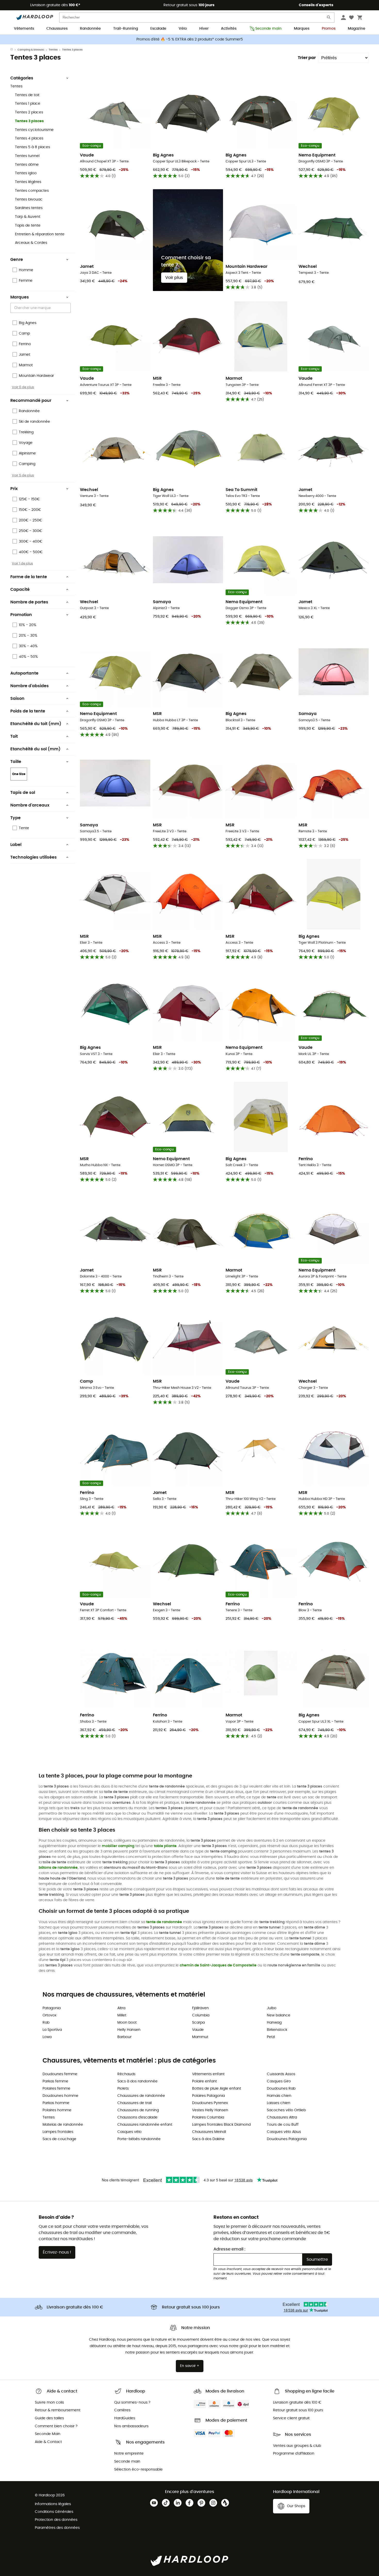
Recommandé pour (31, 401)
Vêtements (24, 29)
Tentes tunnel (27, 156)
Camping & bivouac (31, 50)
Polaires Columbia (208, 2117)
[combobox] (41, 308)
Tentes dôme (27, 165)
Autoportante (24, 673)
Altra (121, 2008)
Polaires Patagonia (208, 2096)
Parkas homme (56, 2103)
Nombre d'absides (30, 686)
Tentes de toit (27, 95)
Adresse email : (229, 2249)
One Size (19, 774)
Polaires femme (56, 2089)
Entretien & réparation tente (40, 234)
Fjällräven (200, 2008)
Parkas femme (55, 2081)
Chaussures (57, 29)
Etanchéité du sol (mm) (35, 749)
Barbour (124, 2037)
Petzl (271, 2037)
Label (16, 845)
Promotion (21, 615)
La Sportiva (52, 2030)
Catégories (22, 78)
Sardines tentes (29, 208)
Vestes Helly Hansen (210, 2110)
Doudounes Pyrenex (210, 2103)
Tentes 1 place (28, 104)
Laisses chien (279, 2103)
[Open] (68, 308)
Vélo (183, 29)
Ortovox (50, 2015)
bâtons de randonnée (58, 1868)
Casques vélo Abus (284, 2132)
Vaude (198, 2030)
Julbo (272, 2008)
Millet (122, 2015)
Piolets (123, 2089)
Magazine (357, 29)
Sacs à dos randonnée (137, 2081)
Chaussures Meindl (209, 2132)
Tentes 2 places (29, 112)
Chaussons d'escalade (137, 2117)
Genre (17, 260)
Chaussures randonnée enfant (145, 2125)
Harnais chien (279, 2096)
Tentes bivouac (29, 200)
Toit (14, 736)
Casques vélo (129, 2132)
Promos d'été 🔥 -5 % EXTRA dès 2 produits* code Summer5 (190, 39)
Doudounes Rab (281, 2089)
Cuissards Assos (281, 2074)
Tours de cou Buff (283, 2125)
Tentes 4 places (29, 138)
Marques (302, 29)
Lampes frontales (58, 2132)
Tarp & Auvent (28, 217)
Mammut (200, 2037)
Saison (17, 699)
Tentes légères (28, 182)
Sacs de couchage (59, 2139)
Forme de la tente (29, 577)
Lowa (47, 2037)
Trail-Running (126, 29)
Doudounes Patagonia (287, 2139)
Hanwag (274, 2023)
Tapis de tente (28, 226)
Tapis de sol (23, 793)
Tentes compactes (32, 191)
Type (15, 818)
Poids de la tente (28, 711)
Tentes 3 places (29, 121)
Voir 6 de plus (23, 387)
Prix (14, 489)
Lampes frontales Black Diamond (221, 2125)
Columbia (201, 2015)
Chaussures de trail (134, 2103)
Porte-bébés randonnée (139, 2139)
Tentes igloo (26, 173)
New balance (279, 2015)
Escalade (158, 29)
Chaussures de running (138, 2110)
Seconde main (268, 29)
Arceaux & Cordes (31, 243)
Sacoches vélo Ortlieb (286, 2110)
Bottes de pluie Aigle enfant (217, 2089)
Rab (46, 2023)
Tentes (53, 50)
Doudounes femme (60, 2074)
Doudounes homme (60, 2096)
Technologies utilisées (34, 857)
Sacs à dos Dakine (208, 2139)
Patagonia (52, 2008)
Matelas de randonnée (63, 2125)
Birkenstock (277, 2030)
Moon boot (127, 2023)
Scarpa (198, 2023)
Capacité (20, 589)
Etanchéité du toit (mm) (36, 724)
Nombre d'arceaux (30, 805)
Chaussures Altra (282, 2117)
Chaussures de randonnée (141, 2096)
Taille (16, 762)
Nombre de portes (29, 602)
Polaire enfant (204, 2081)
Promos (329, 29)
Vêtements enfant (208, 2074)
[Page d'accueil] (14, 50)
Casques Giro (279, 2081)
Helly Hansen (129, 2030)
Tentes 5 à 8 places (32, 147)
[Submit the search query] (329, 18)
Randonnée (90, 29)
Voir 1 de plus (22, 563)
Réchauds (126, 2074)
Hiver (204, 29)
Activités (229, 29)
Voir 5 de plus (23, 475)
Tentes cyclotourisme (34, 130)
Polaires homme (57, 2110)
